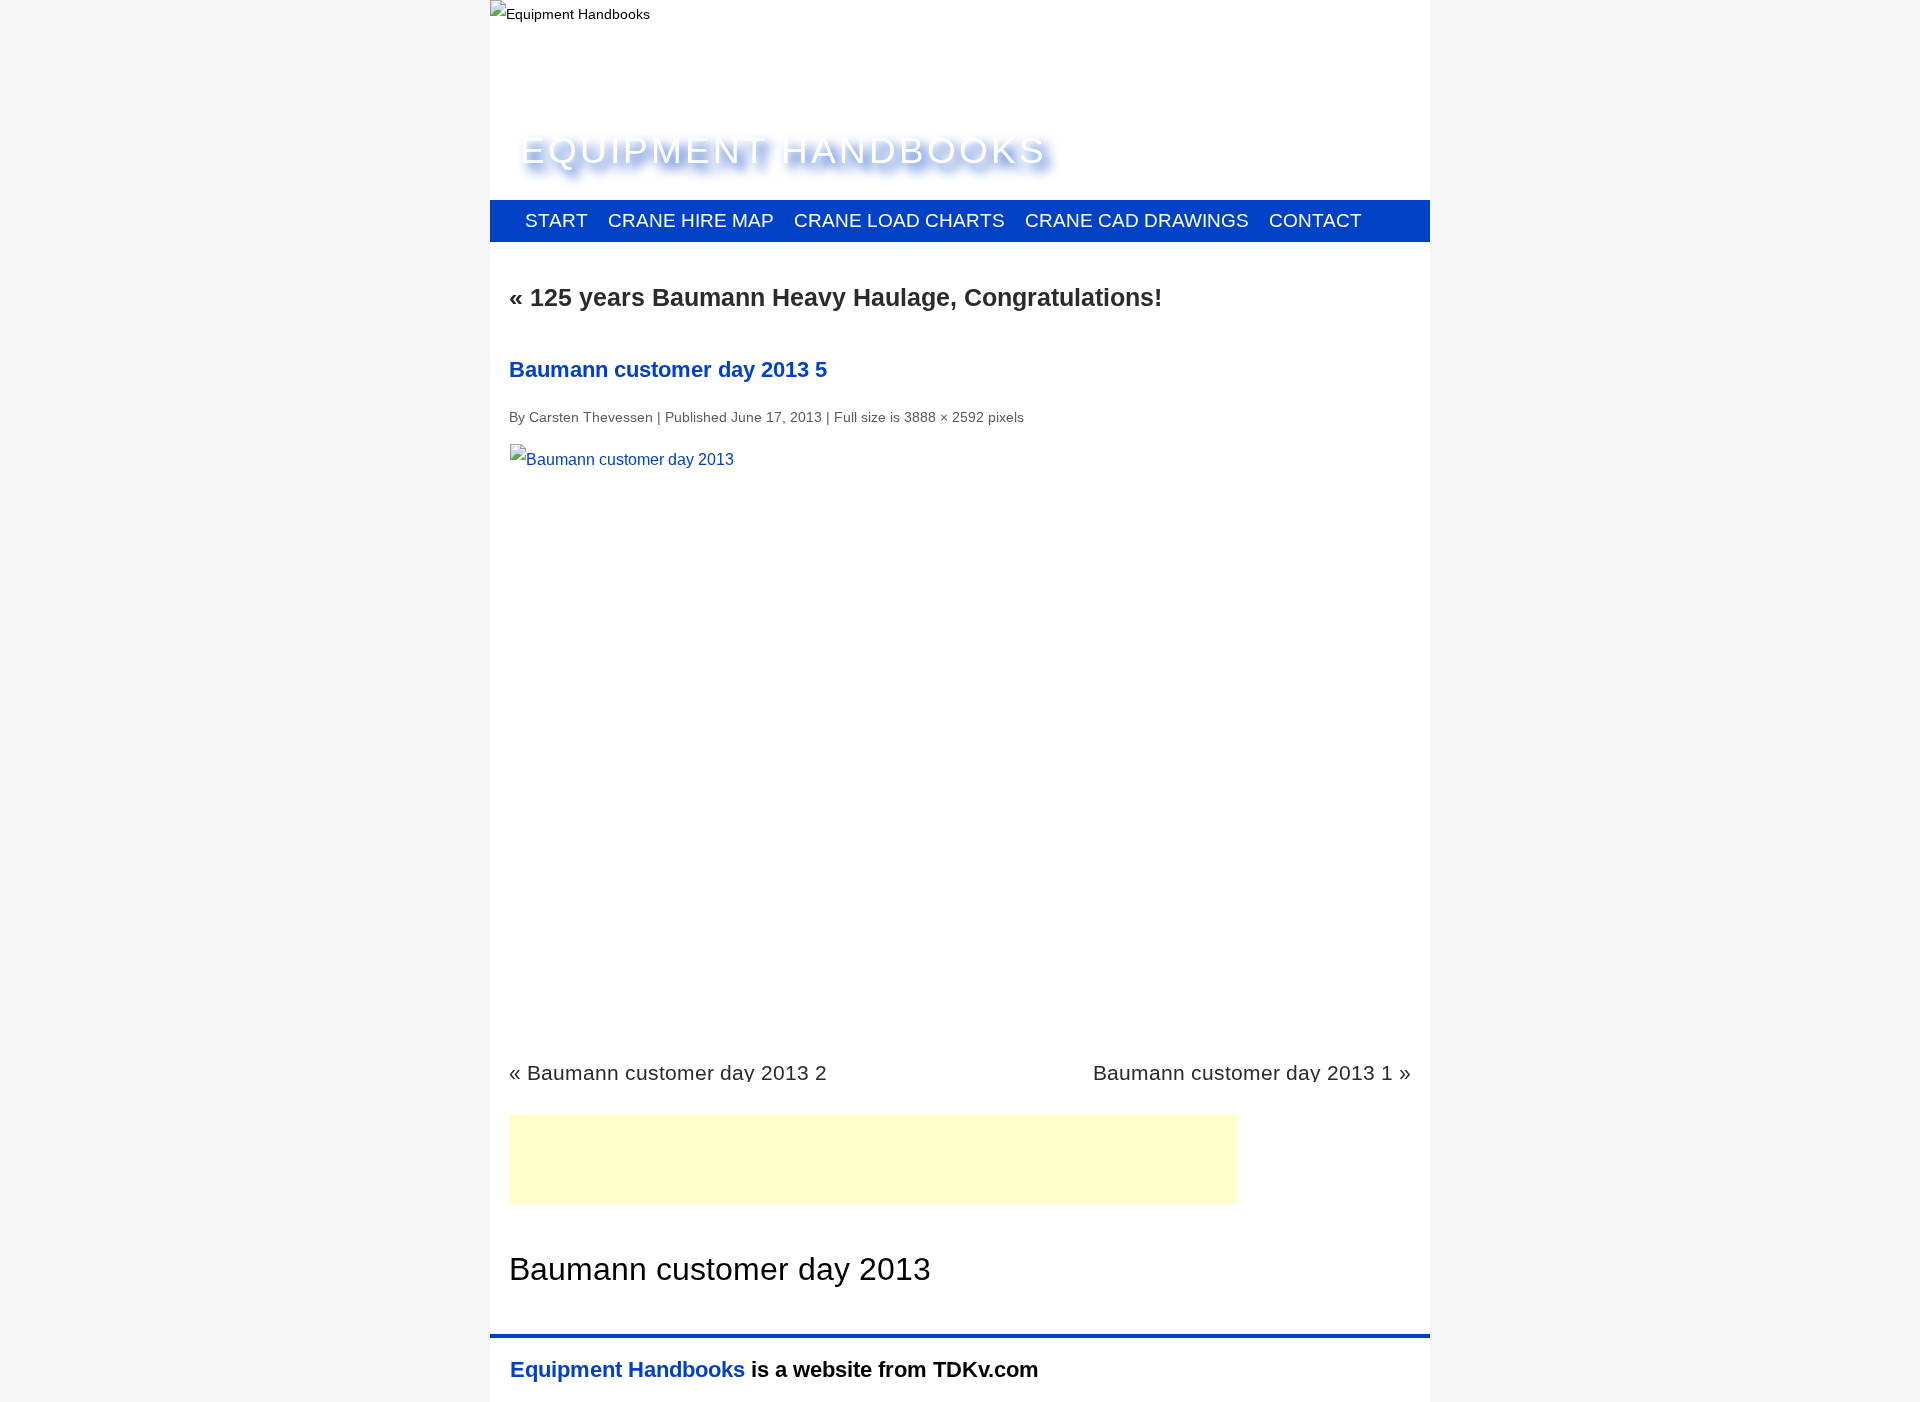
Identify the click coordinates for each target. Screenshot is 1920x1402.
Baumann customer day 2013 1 (1243, 1072)
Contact (1315, 220)
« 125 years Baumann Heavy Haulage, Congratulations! (835, 297)
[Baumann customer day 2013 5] (960, 744)
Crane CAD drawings (1137, 220)
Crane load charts (899, 220)
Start (556, 220)
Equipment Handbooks (783, 150)
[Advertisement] (873, 1159)
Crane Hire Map (691, 220)
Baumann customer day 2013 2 (677, 1072)
